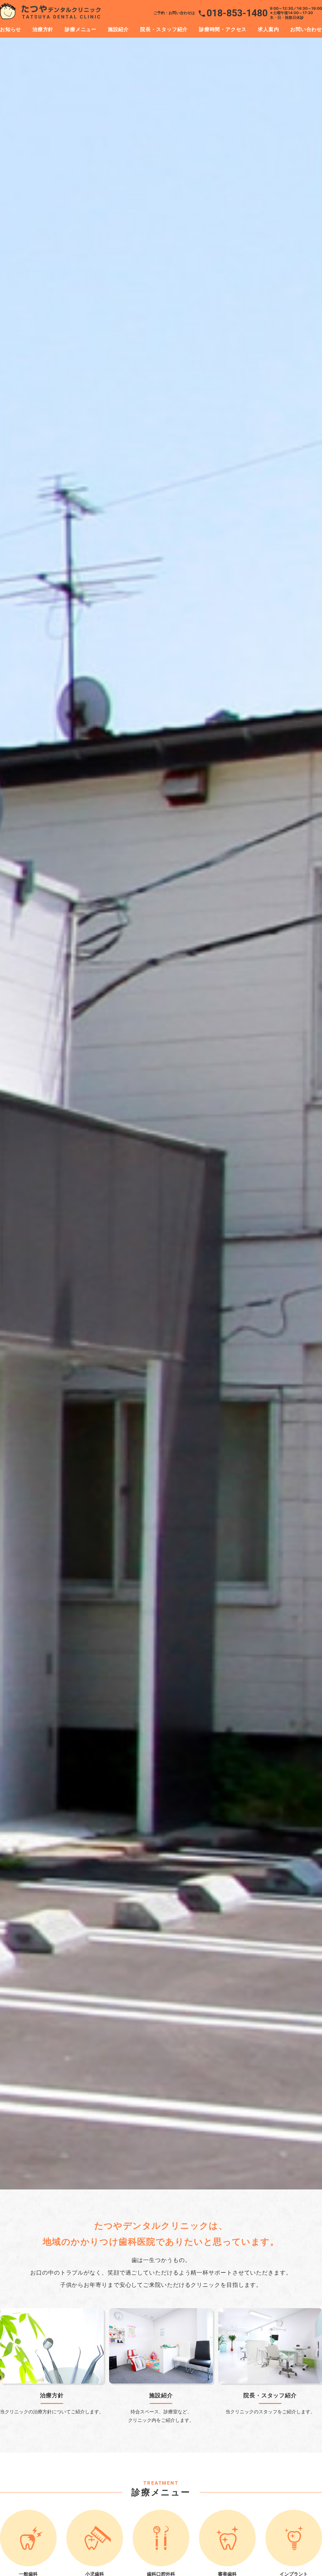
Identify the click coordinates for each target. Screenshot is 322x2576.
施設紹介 (118, 29)
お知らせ (11, 29)
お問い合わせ (306, 29)
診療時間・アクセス (223, 29)
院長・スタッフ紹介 (164, 29)
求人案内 (268, 29)
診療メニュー (81, 29)
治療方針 (43, 29)
